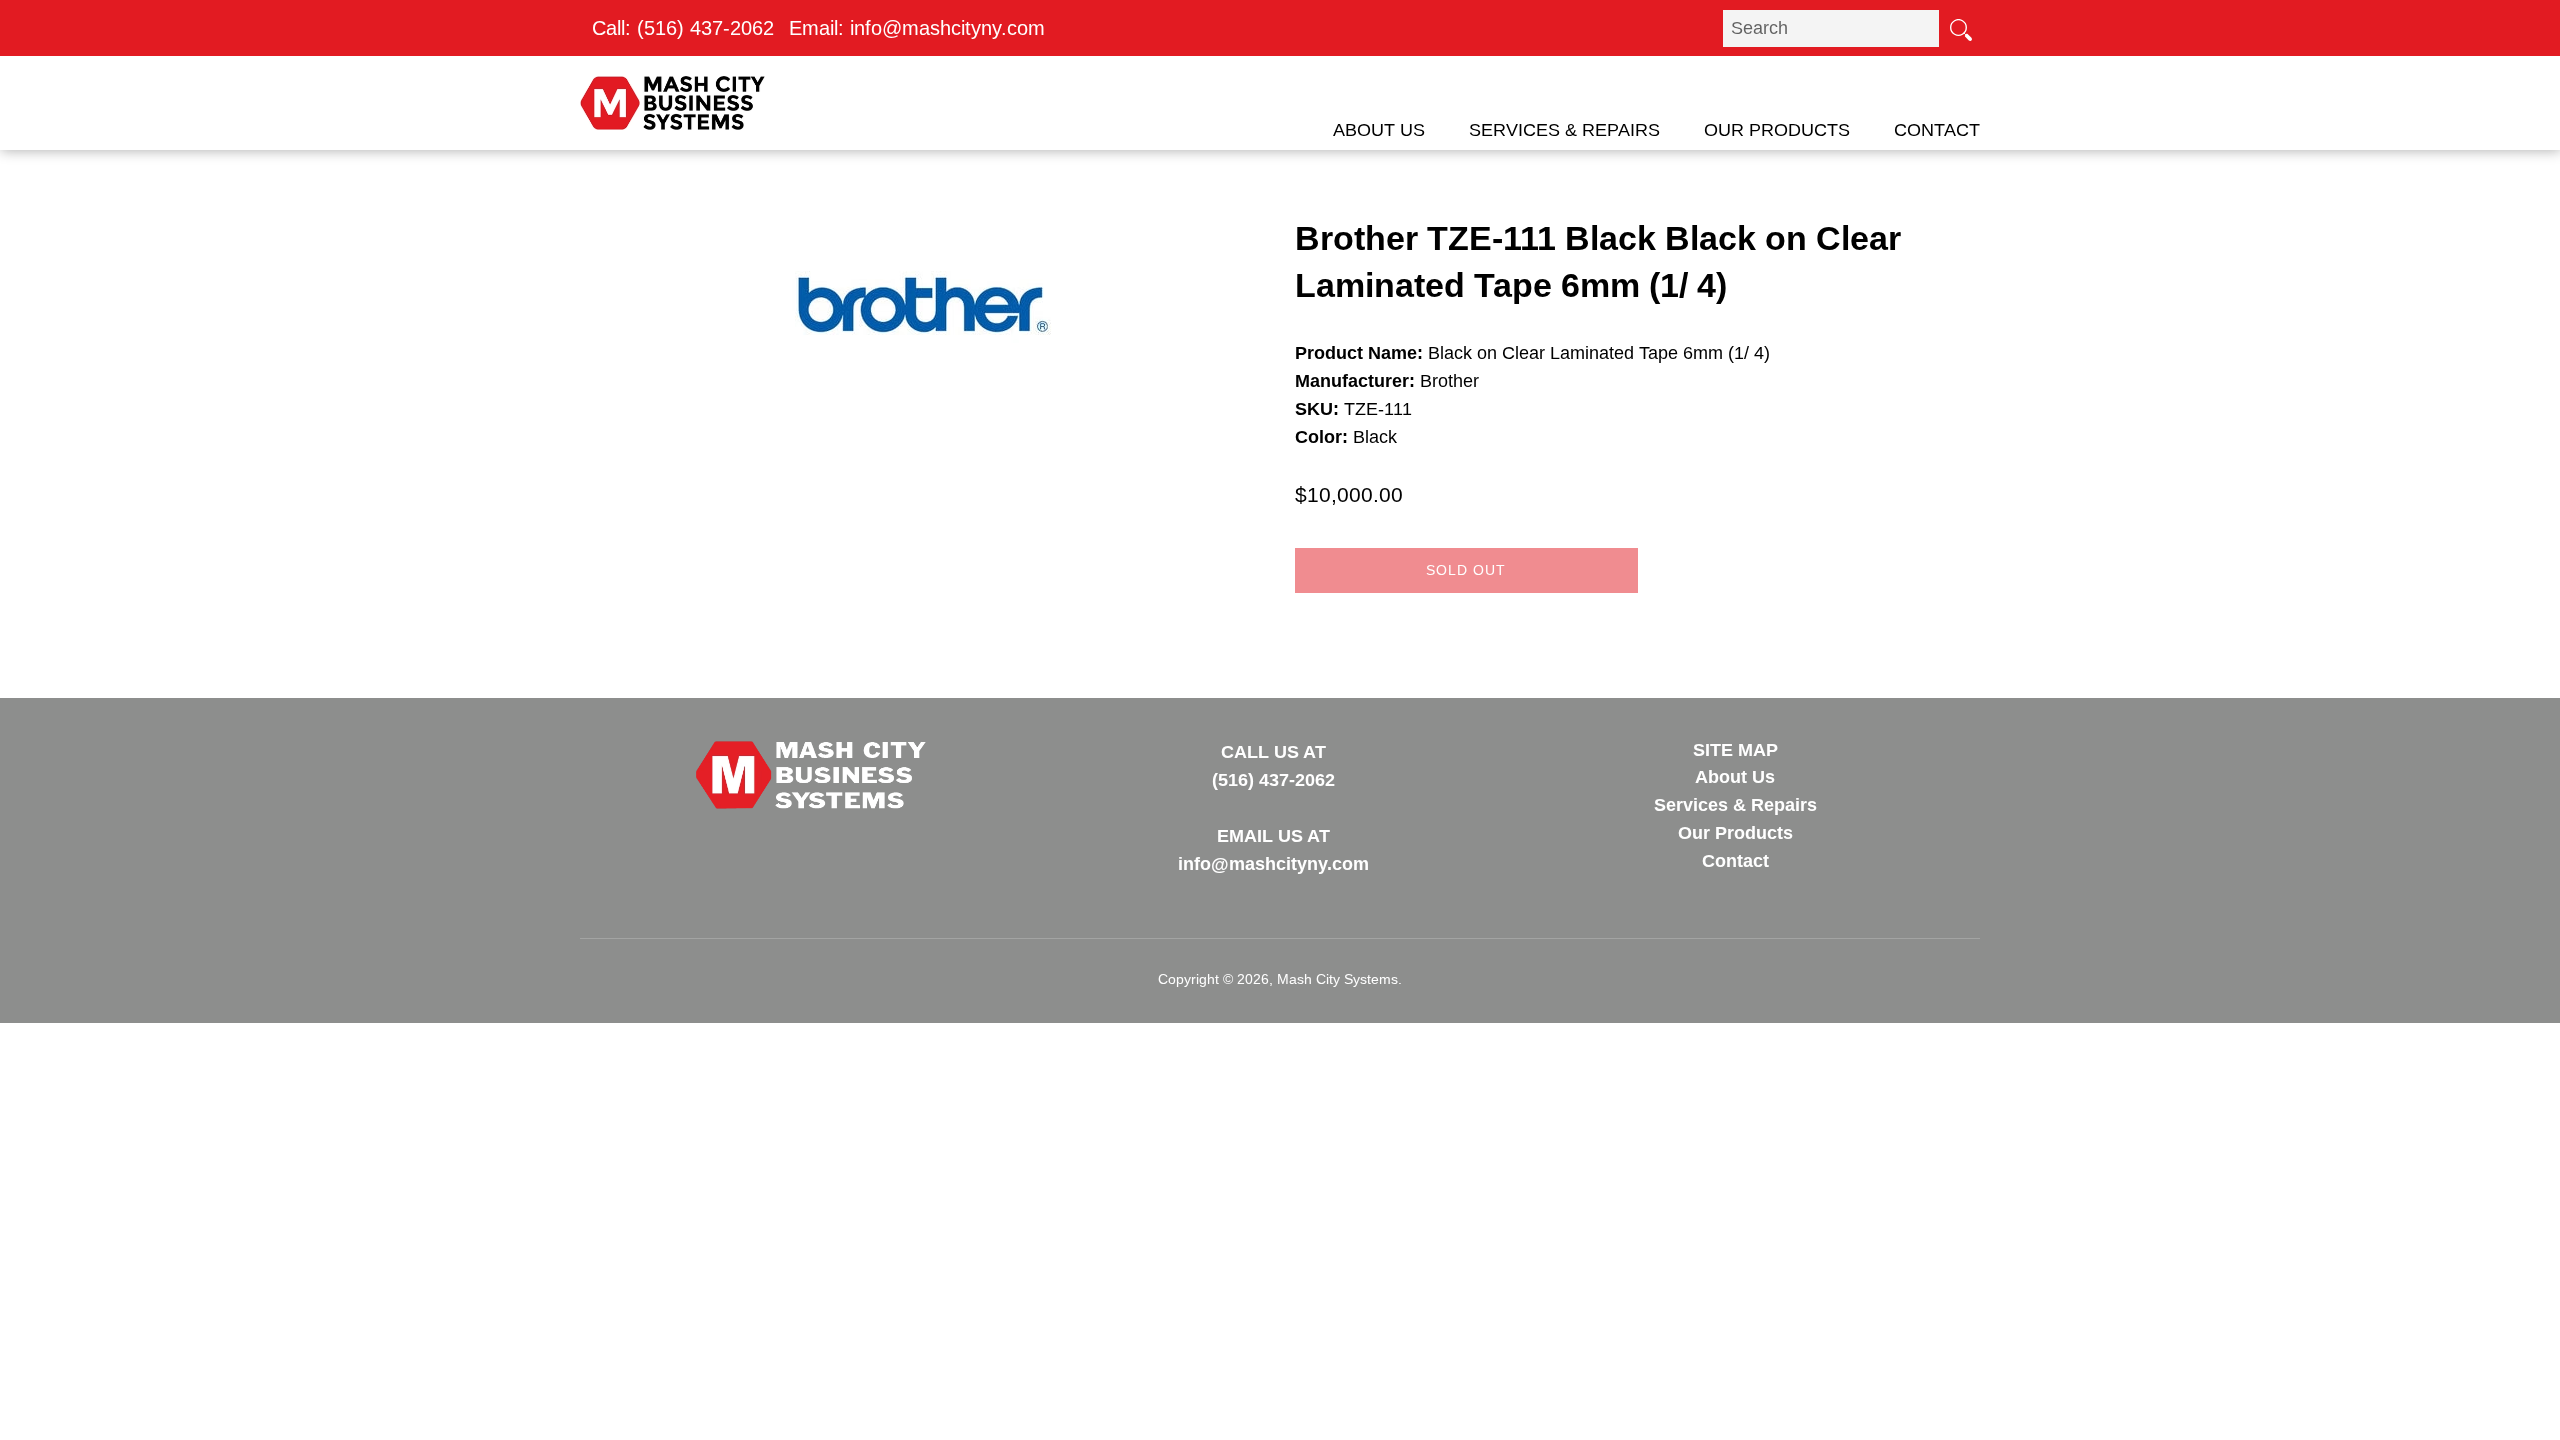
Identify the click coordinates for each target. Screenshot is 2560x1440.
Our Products (1777, 130)
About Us (1379, 130)
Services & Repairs (1564, 130)
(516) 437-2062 (705, 28)
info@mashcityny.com (947, 28)
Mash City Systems (1337, 979)
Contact (1937, 130)
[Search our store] (1960, 28)
